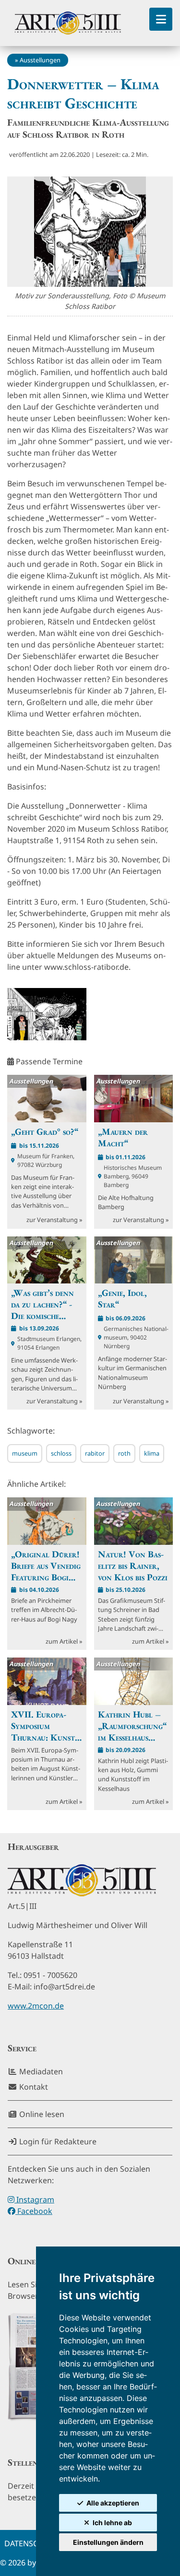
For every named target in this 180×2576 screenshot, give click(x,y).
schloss (61, 1453)
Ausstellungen (40, 60)
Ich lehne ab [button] (112, 2523)
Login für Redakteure (57, 2141)
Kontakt (33, 2087)
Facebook (34, 2211)
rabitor (95, 1453)
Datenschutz (31, 2543)
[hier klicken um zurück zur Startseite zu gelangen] (68, 23)
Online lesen (41, 2114)
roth (124, 1453)
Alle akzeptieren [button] (113, 2503)
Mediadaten (40, 2071)
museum (25, 1453)
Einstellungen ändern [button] (108, 2542)
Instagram (34, 2200)
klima (152, 1453)
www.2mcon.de (36, 2006)
